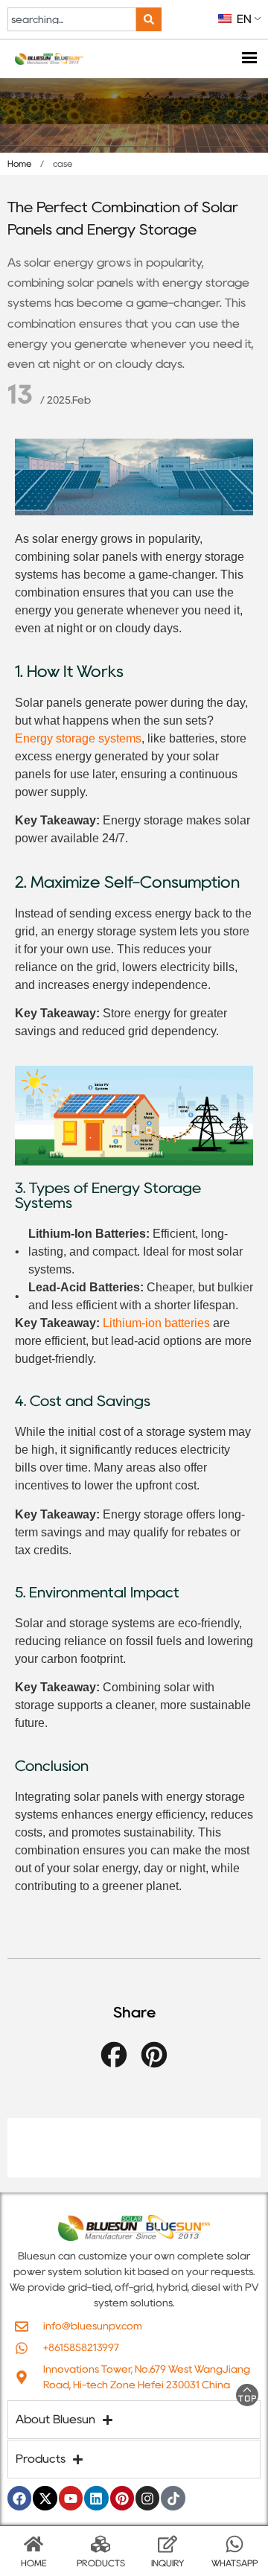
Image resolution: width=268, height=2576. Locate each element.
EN (243, 19)
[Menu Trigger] (249, 59)
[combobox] (72, 19)
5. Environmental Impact (97, 1592)
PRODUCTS (101, 2563)
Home (19, 163)
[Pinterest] (122, 2498)
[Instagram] (147, 2498)
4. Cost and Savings (83, 1401)
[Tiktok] (173, 2498)
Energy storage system (75, 738)
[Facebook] (19, 2498)
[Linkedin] (96, 2498)
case (63, 163)
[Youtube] (71, 2498)
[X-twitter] (45, 2498)
